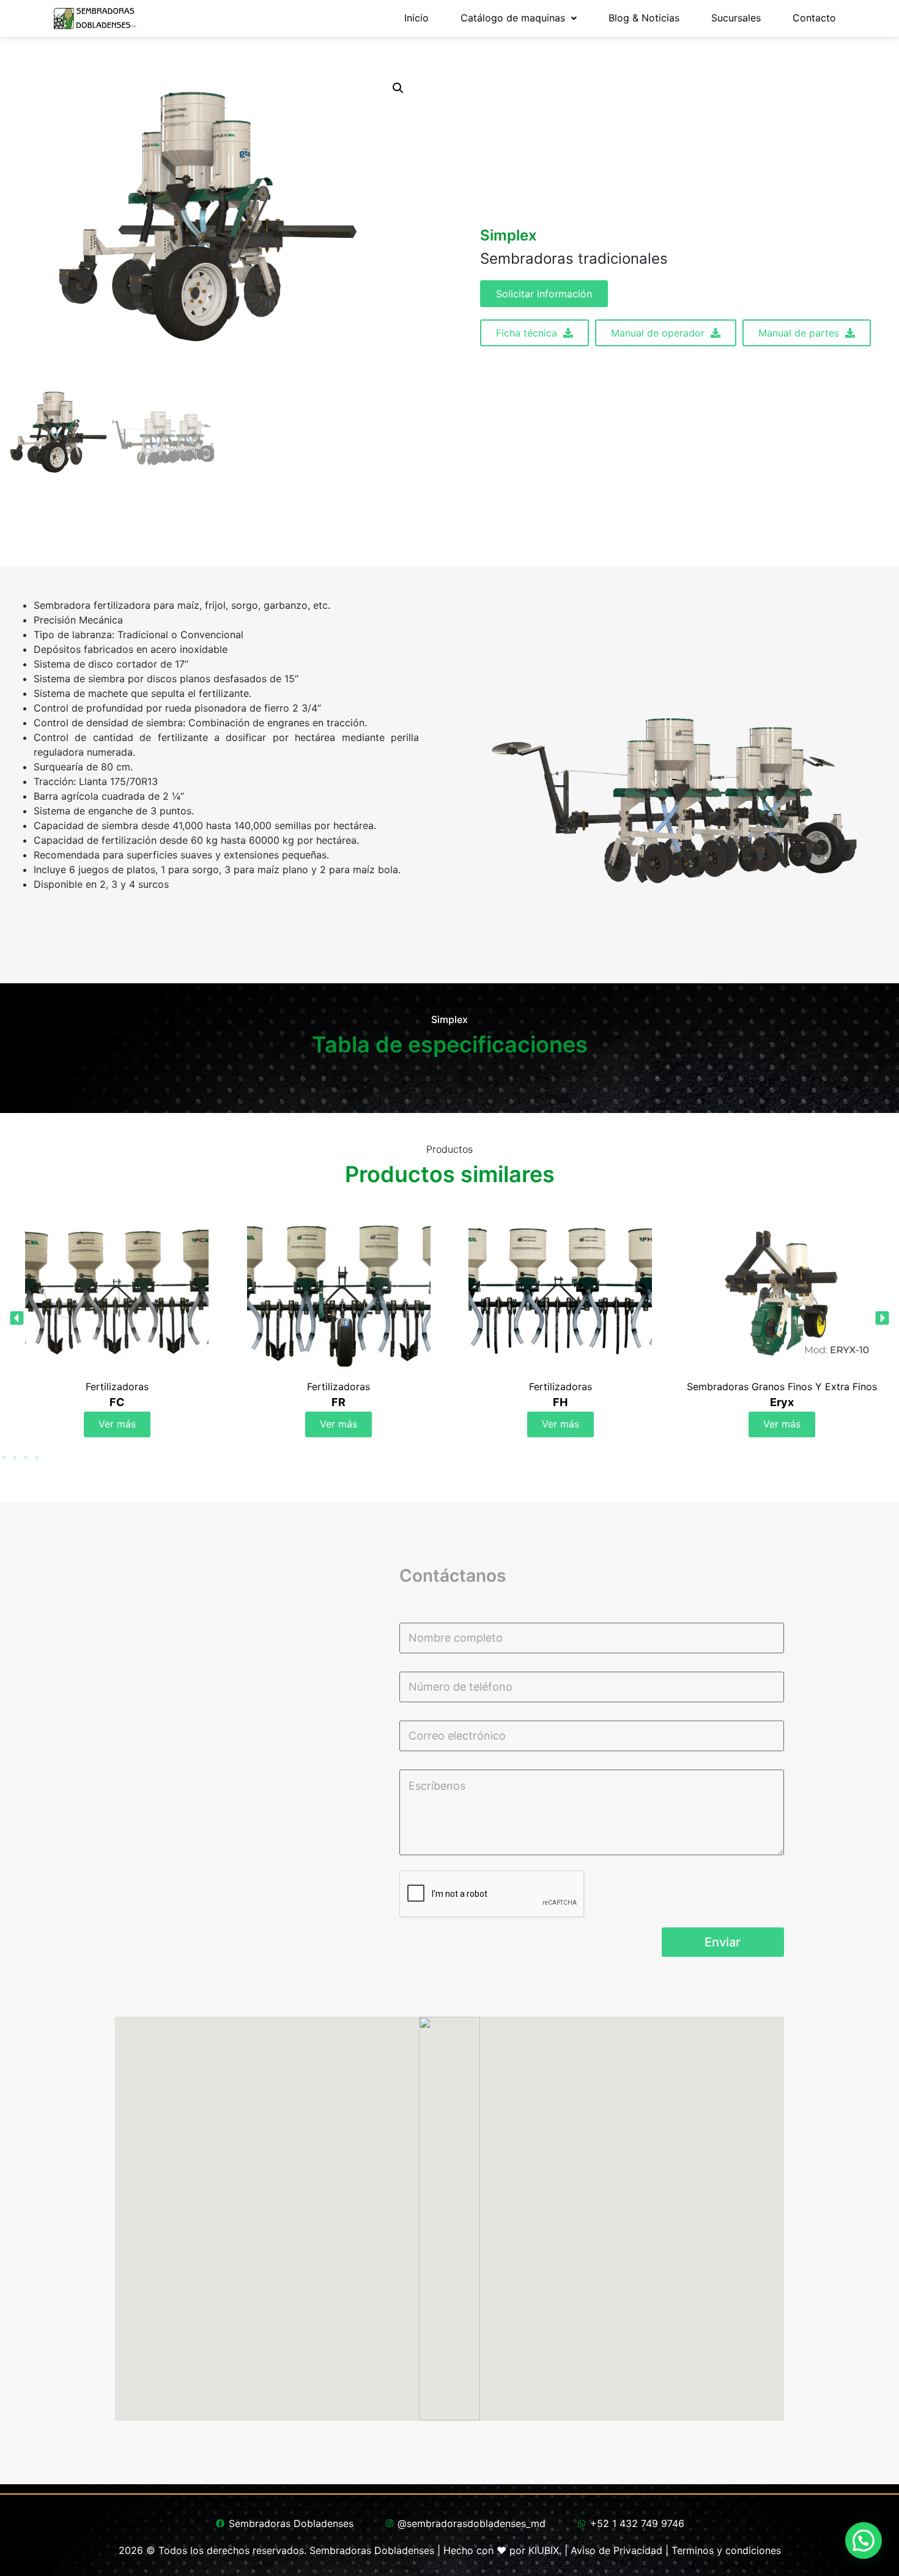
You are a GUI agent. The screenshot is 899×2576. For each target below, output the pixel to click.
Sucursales (736, 18)
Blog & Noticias (644, 18)
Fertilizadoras (117, 1387)
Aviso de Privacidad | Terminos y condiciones (676, 2550)
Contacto (814, 18)
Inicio (416, 18)
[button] (398, 88)
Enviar (723, 1942)
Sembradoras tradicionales (574, 259)
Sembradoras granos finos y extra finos (560, 1387)
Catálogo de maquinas (513, 18)
